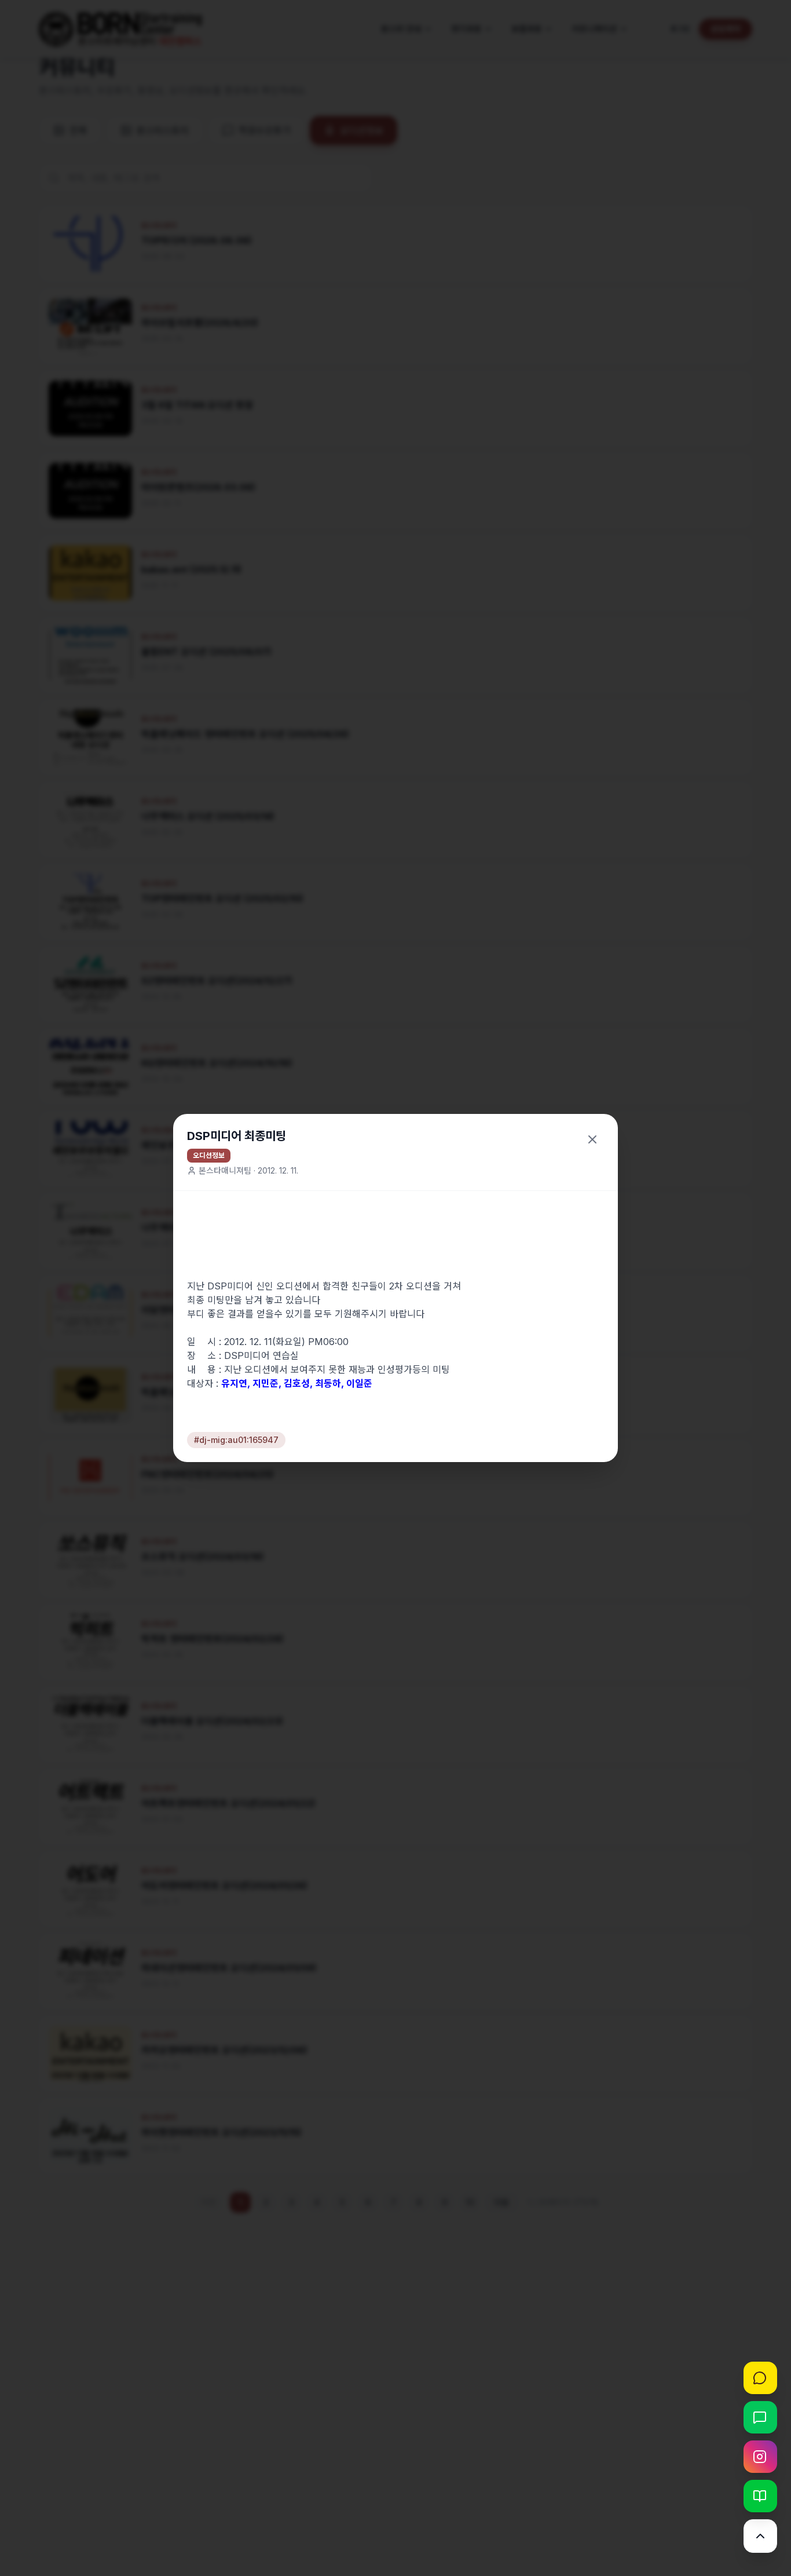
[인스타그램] (760, 2457)
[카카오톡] (760, 2378)
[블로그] (760, 2496)
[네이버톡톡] (760, 2417)
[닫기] (592, 1139)
